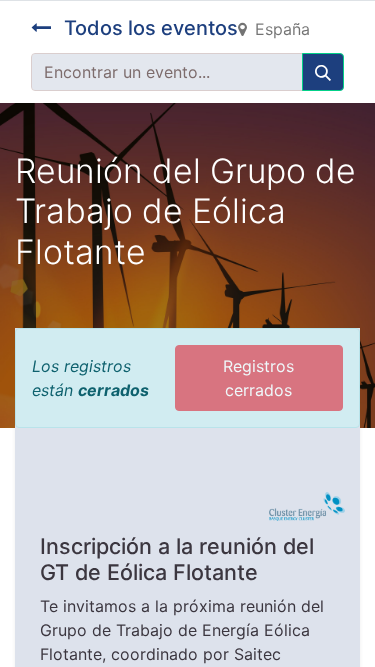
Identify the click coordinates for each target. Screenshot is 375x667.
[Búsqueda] (323, 72)
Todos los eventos (148, 28)
